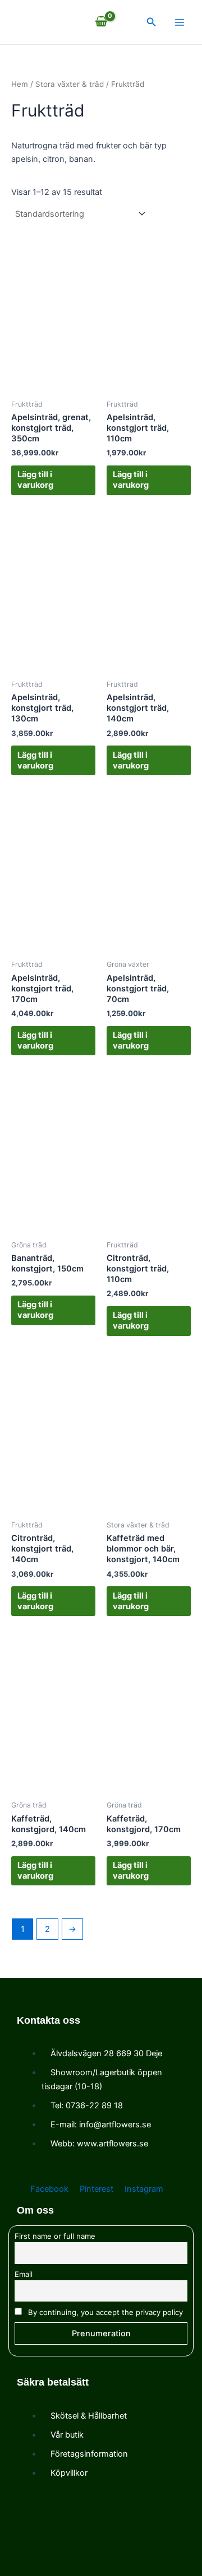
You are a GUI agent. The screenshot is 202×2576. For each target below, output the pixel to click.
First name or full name (55, 2236)
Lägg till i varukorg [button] (35, 480)
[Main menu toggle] (180, 22)
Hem (20, 84)
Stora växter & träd (70, 84)
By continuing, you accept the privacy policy (104, 2312)
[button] (151, 22)
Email (24, 2274)
